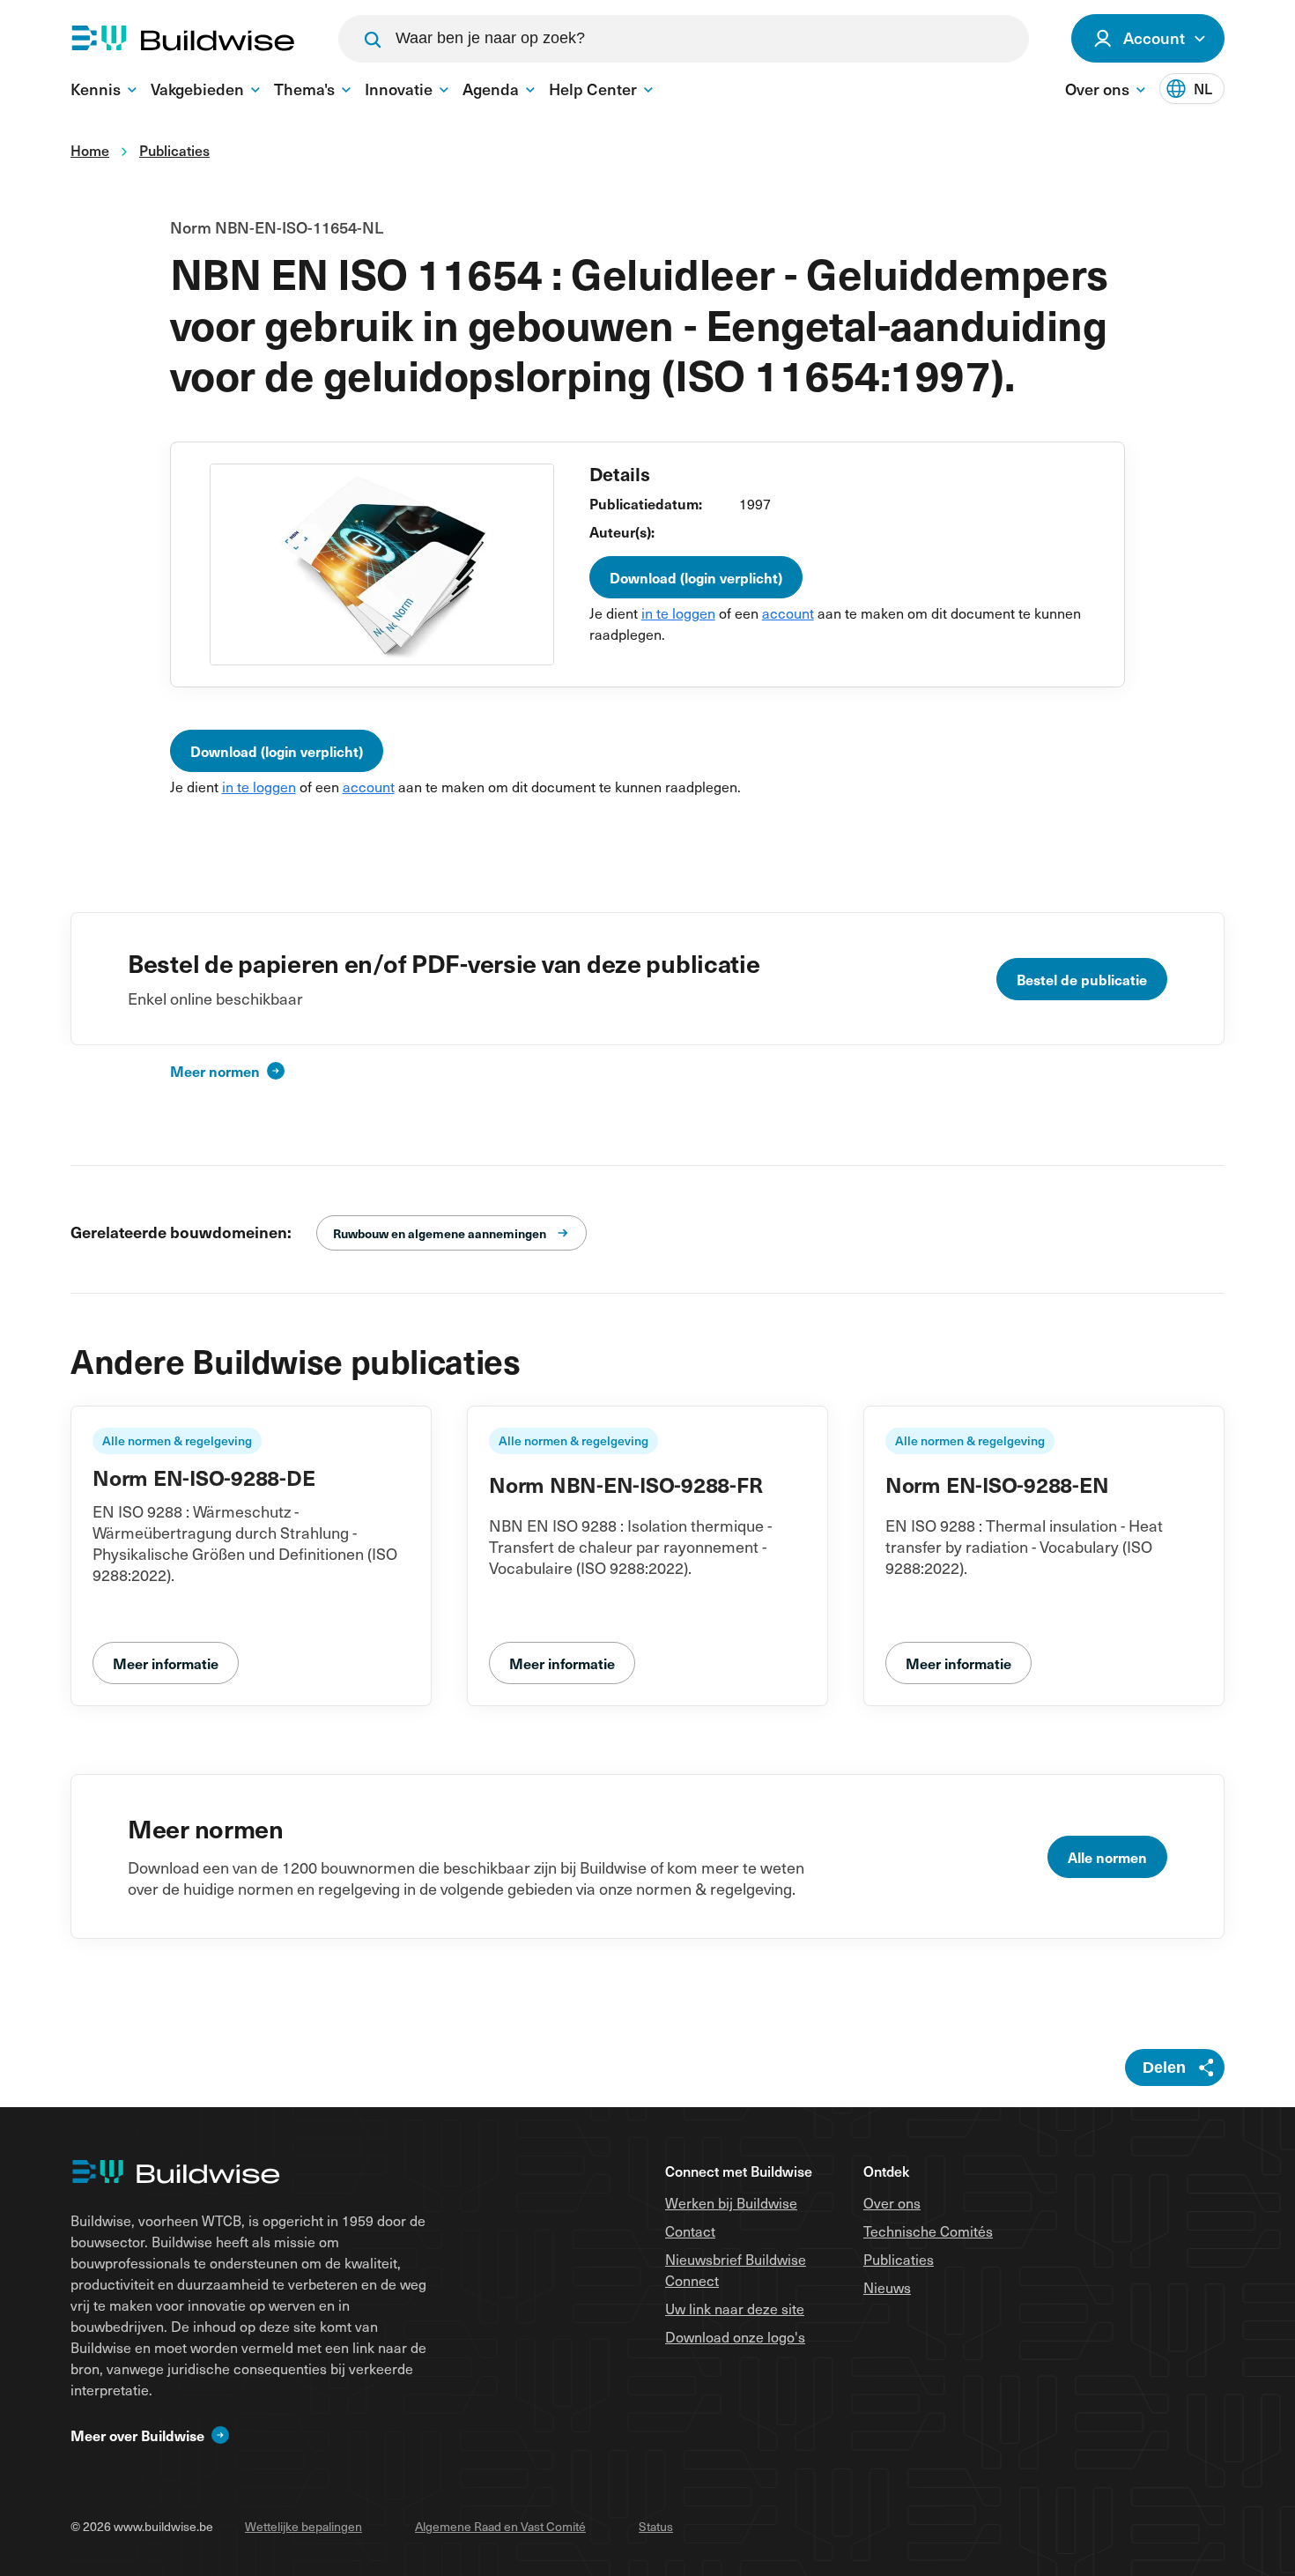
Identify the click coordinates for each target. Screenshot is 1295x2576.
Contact (690, 2231)
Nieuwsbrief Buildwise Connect (736, 2269)
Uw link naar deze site (735, 2308)
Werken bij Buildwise (731, 2202)
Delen (1164, 2067)
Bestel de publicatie (1082, 979)
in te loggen (678, 612)
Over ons (892, 2202)
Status (656, 2526)
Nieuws (887, 2287)
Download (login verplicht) (696, 577)
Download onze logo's (735, 2336)
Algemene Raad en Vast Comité (500, 2526)
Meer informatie (166, 1663)
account (788, 612)
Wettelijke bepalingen (303, 2526)
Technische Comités (928, 2231)
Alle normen (1107, 1857)
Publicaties (899, 2259)
